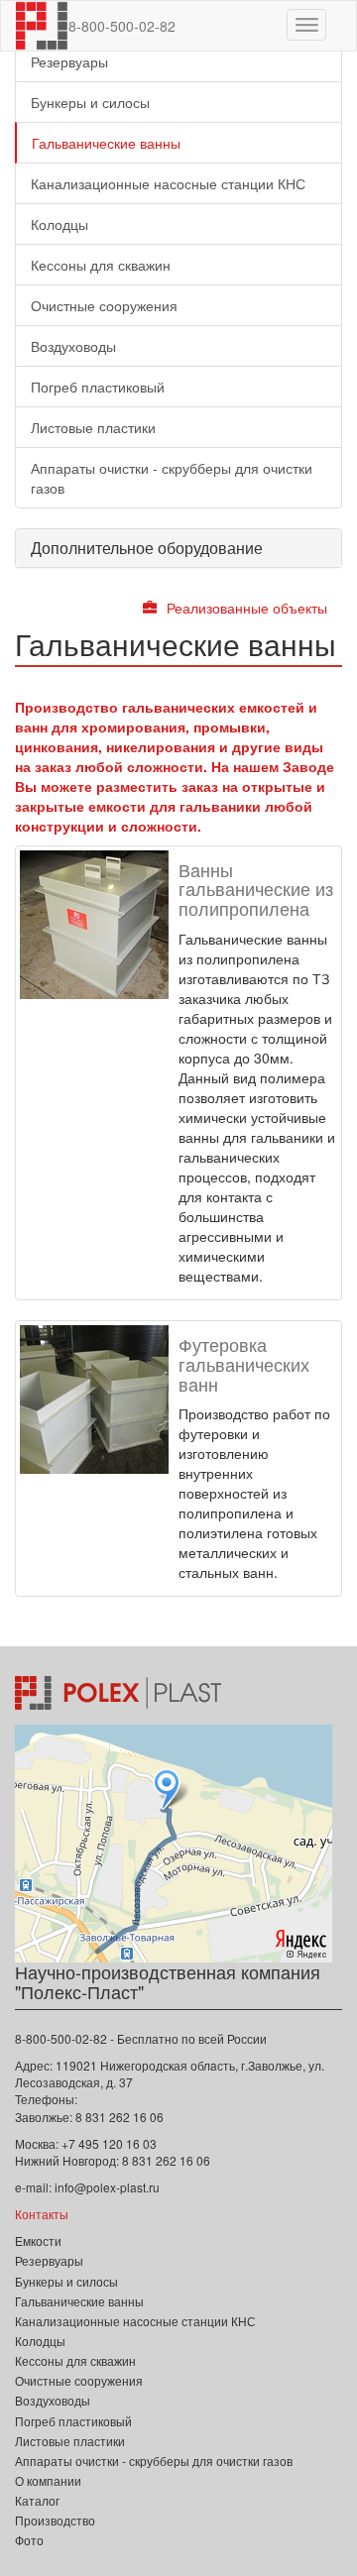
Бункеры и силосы (90, 102)
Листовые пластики (93, 427)
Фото (29, 2540)
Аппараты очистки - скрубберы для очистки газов (172, 478)
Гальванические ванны (106, 143)
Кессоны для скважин (101, 265)
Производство (55, 2520)
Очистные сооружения (104, 305)
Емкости (38, 2240)
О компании (48, 2480)
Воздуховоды (73, 346)
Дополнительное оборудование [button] (147, 548)
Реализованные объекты (247, 608)
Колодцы (59, 224)
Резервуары (69, 61)
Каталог (37, 2500)
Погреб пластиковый (98, 387)
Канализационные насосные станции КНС (168, 183)
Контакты (42, 2214)
